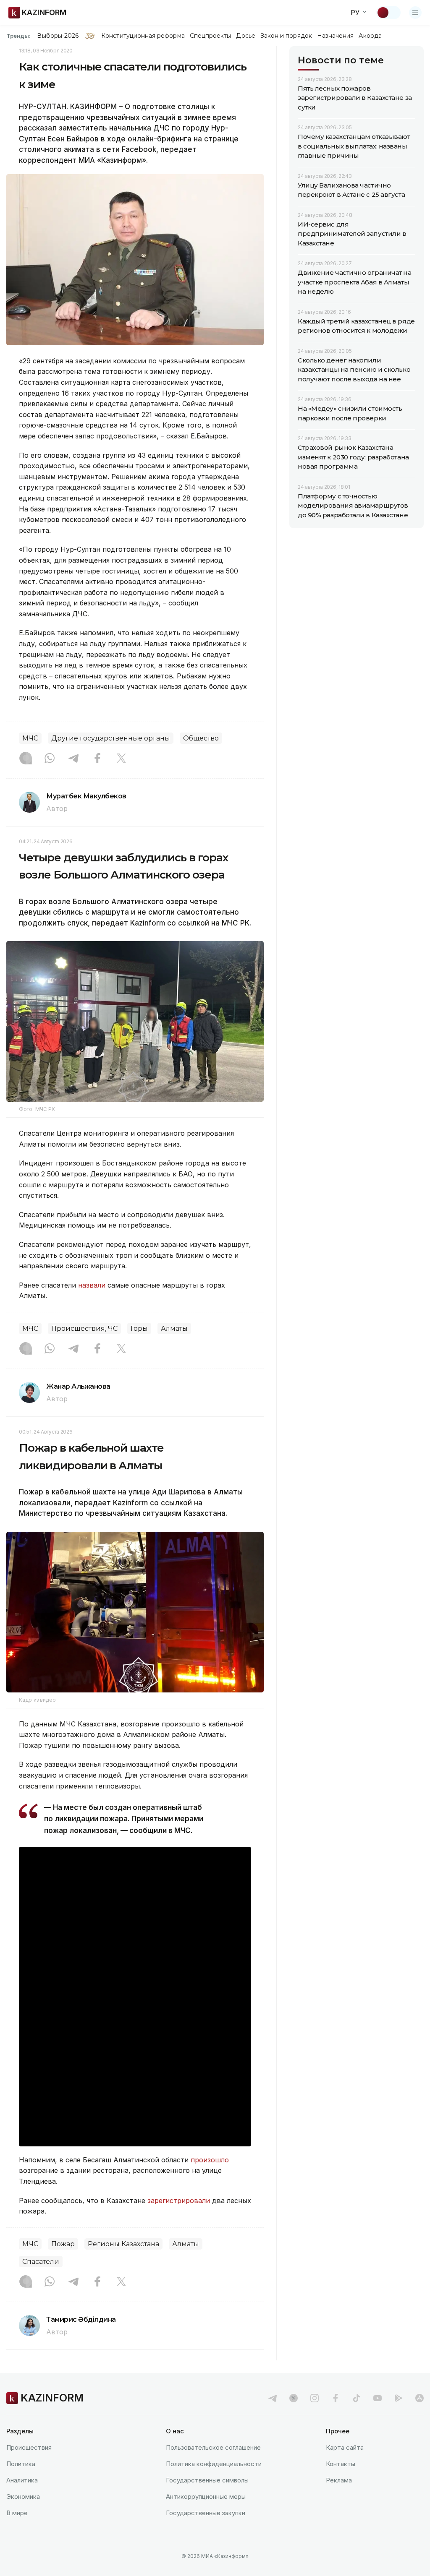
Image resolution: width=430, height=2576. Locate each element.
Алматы (174, 1328)
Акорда (370, 36)
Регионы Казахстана (123, 2244)
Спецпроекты (211, 36)
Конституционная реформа (143, 36)
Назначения (336, 36)
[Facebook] (97, 759)
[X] (121, 759)
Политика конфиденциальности (214, 2464)
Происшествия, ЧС (84, 1328)
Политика (21, 2464)
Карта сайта (345, 2447)
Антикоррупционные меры (206, 2496)
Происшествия (29, 2447)
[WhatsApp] (50, 759)
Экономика (23, 2496)
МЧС (30, 738)
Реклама (339, 2480)
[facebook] (336, 2398)
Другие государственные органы (111, 738)
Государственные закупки (206, 2513)
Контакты (341, 2464)
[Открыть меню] (415, 13)
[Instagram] (26, 759)
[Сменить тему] (388, 13)
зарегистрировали (180, 2201)
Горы (139, 1328)
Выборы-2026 (58, 36)
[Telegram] (73, 759)
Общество (201, 738)
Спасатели (41, 2262)
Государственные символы (207, 2480)
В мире (17, 2513)
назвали (92, 1285)
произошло (210, 2160)
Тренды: (18, 36)
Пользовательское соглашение (213, 2447)
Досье (245, 36)
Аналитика (22, 2480)
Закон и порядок (286, 36)
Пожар (63, 2244)
